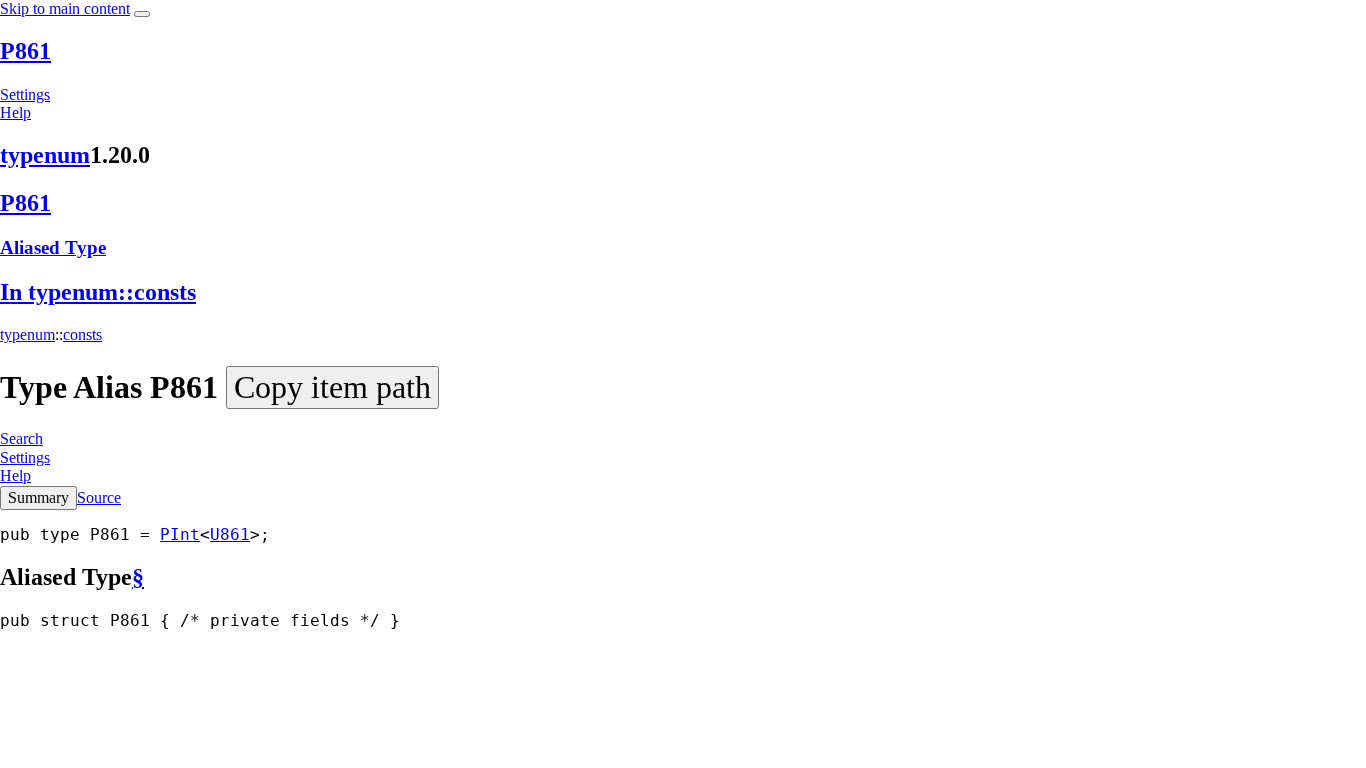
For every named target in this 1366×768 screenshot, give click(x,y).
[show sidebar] (142, 14)
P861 (25, 51)
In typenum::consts (98, 292)
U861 (230, 534)
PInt (180, 534)
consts (82, 334)
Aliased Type (53, 247)
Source (99, 497)
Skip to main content (65, 8)
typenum (45, 155)
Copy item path (332, 387)
